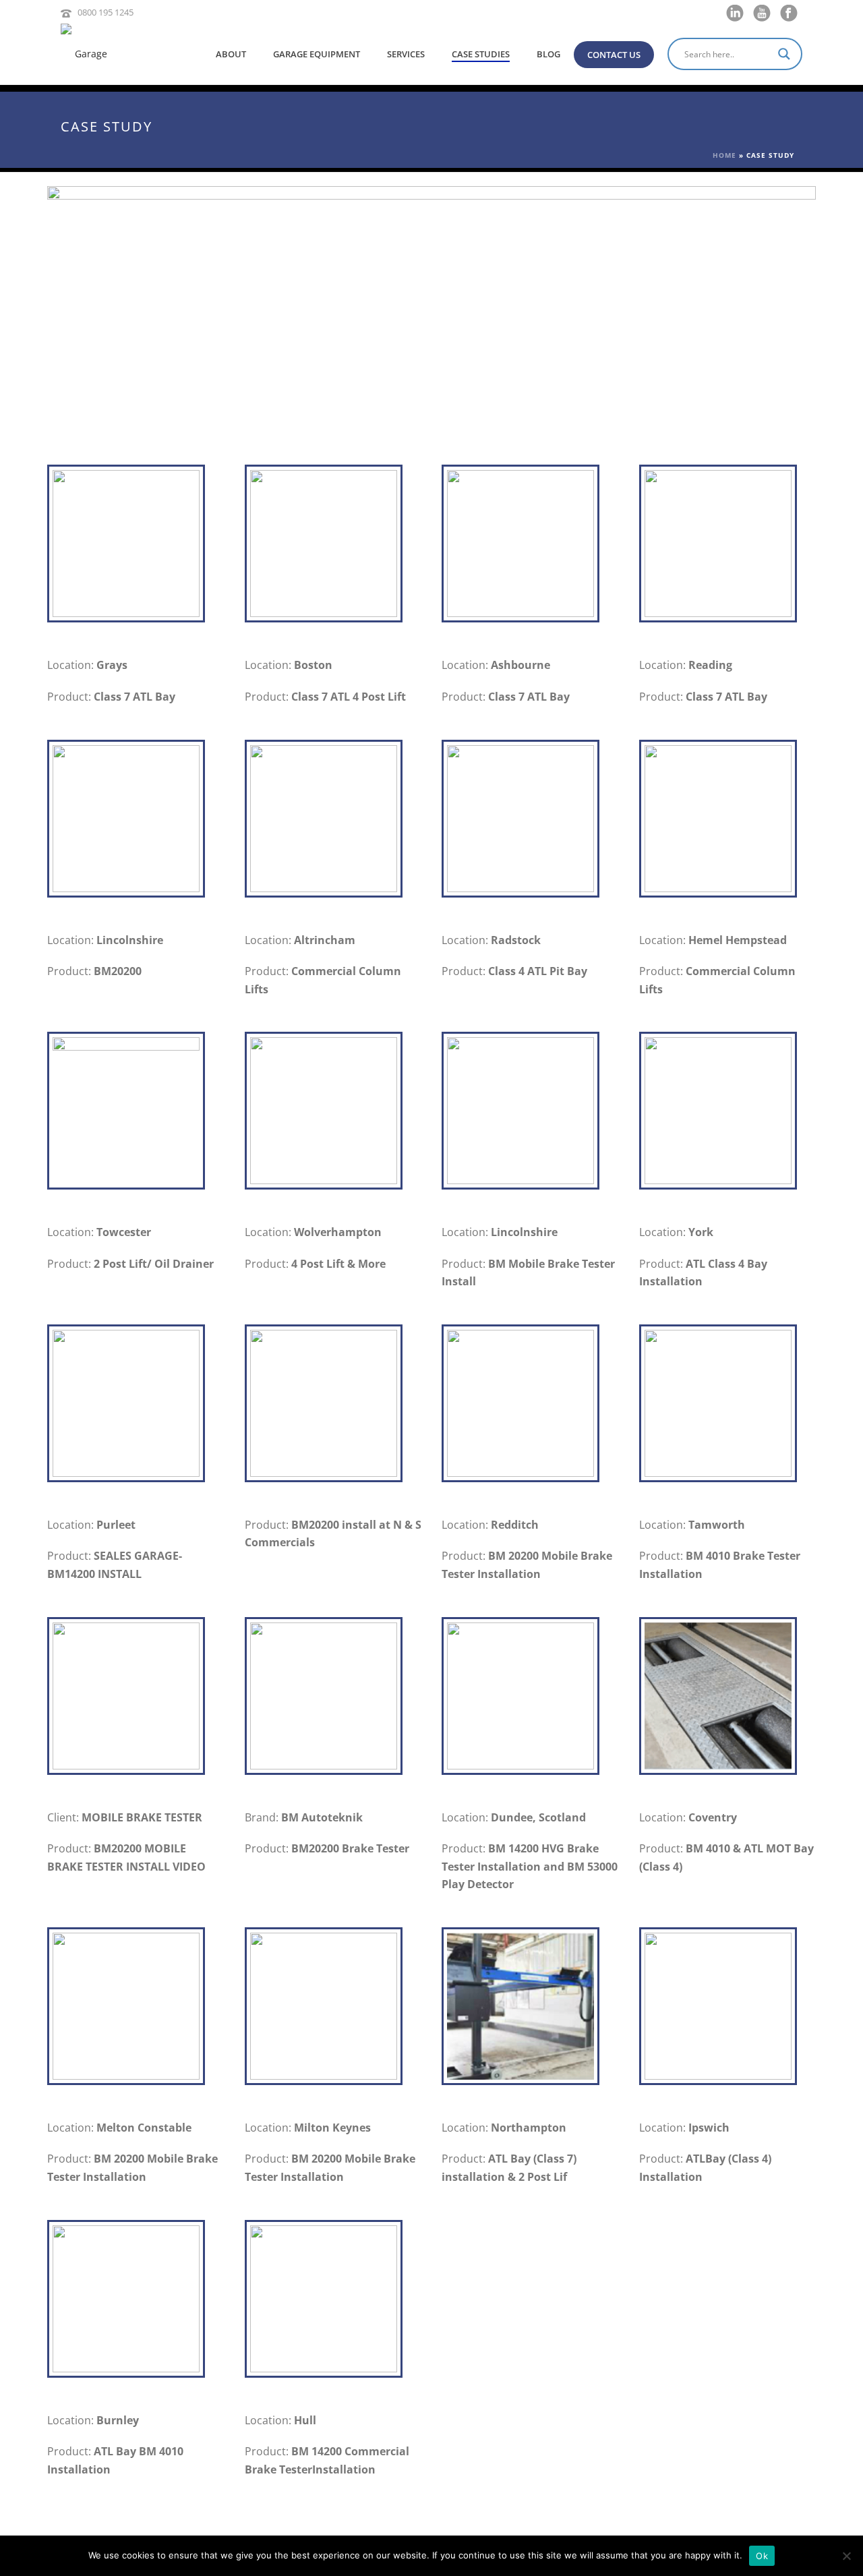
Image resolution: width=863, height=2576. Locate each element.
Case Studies (481, 54)
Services (406, 54)
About (231, 54)
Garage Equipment (317, 54)
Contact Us (614, 55)
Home (724, 155)
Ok (762, 2556)
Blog (548, 54)
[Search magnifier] (786, 54)
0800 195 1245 (106, 12)
